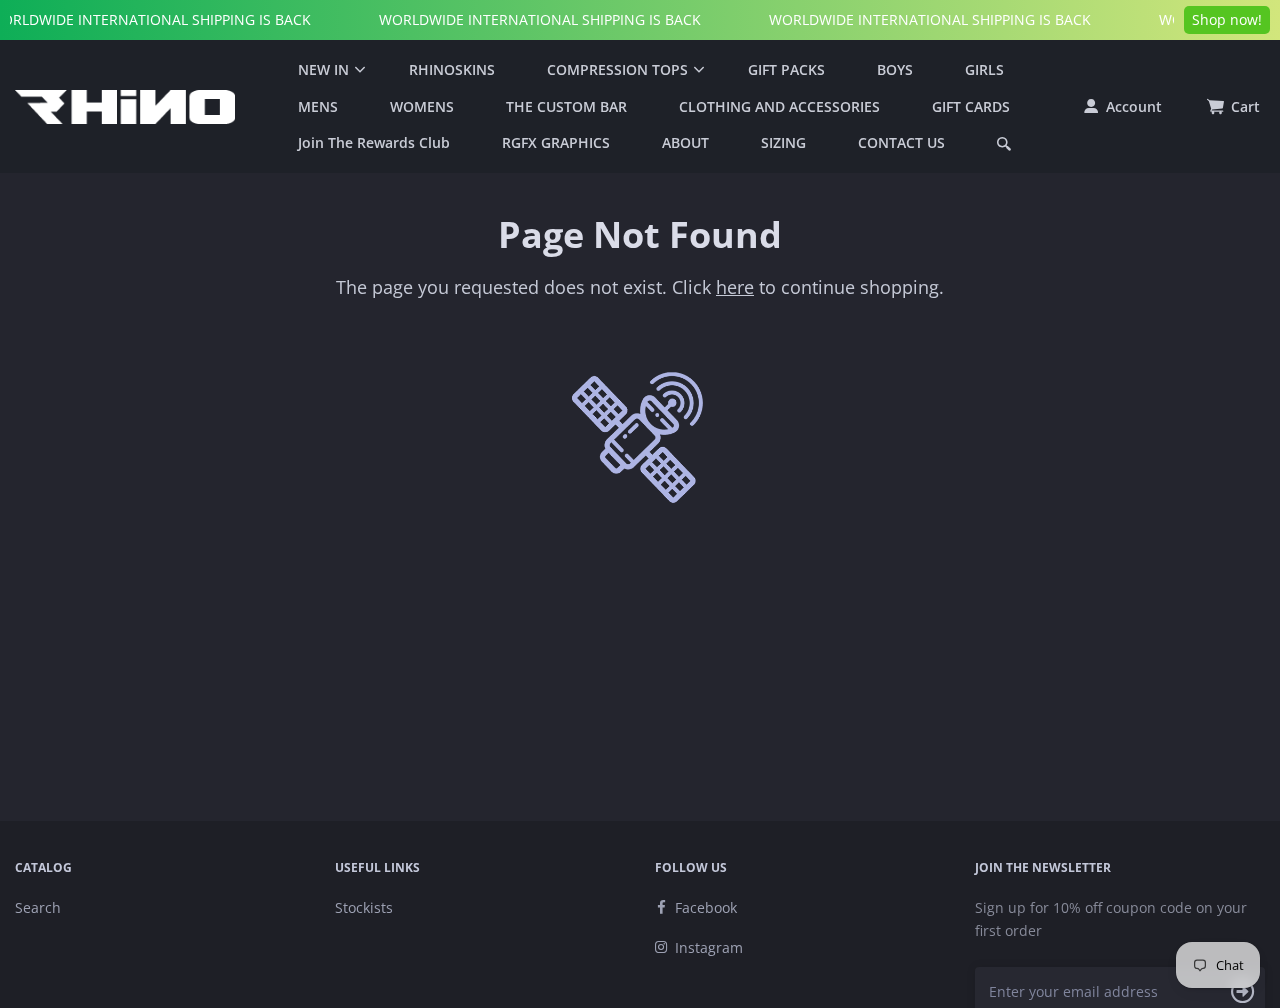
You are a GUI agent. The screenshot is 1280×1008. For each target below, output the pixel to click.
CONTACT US (901, 142)
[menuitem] (327, 70)
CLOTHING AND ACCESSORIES (779, 106)
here (735, 287)
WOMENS (422, 106)
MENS (318, 106)
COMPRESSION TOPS (617, 69)
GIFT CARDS (971, 106)
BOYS (895, 69)
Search (38, 907)
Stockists (364, 907)
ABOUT (685, 142)
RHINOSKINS (452, 69)
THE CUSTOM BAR (566, 106)
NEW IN (323, 69)
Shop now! (1227, 19)
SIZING (783, 142)
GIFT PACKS (786, 69)
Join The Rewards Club (374, 142)
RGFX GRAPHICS (556, 142)
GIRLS (984, 69)
